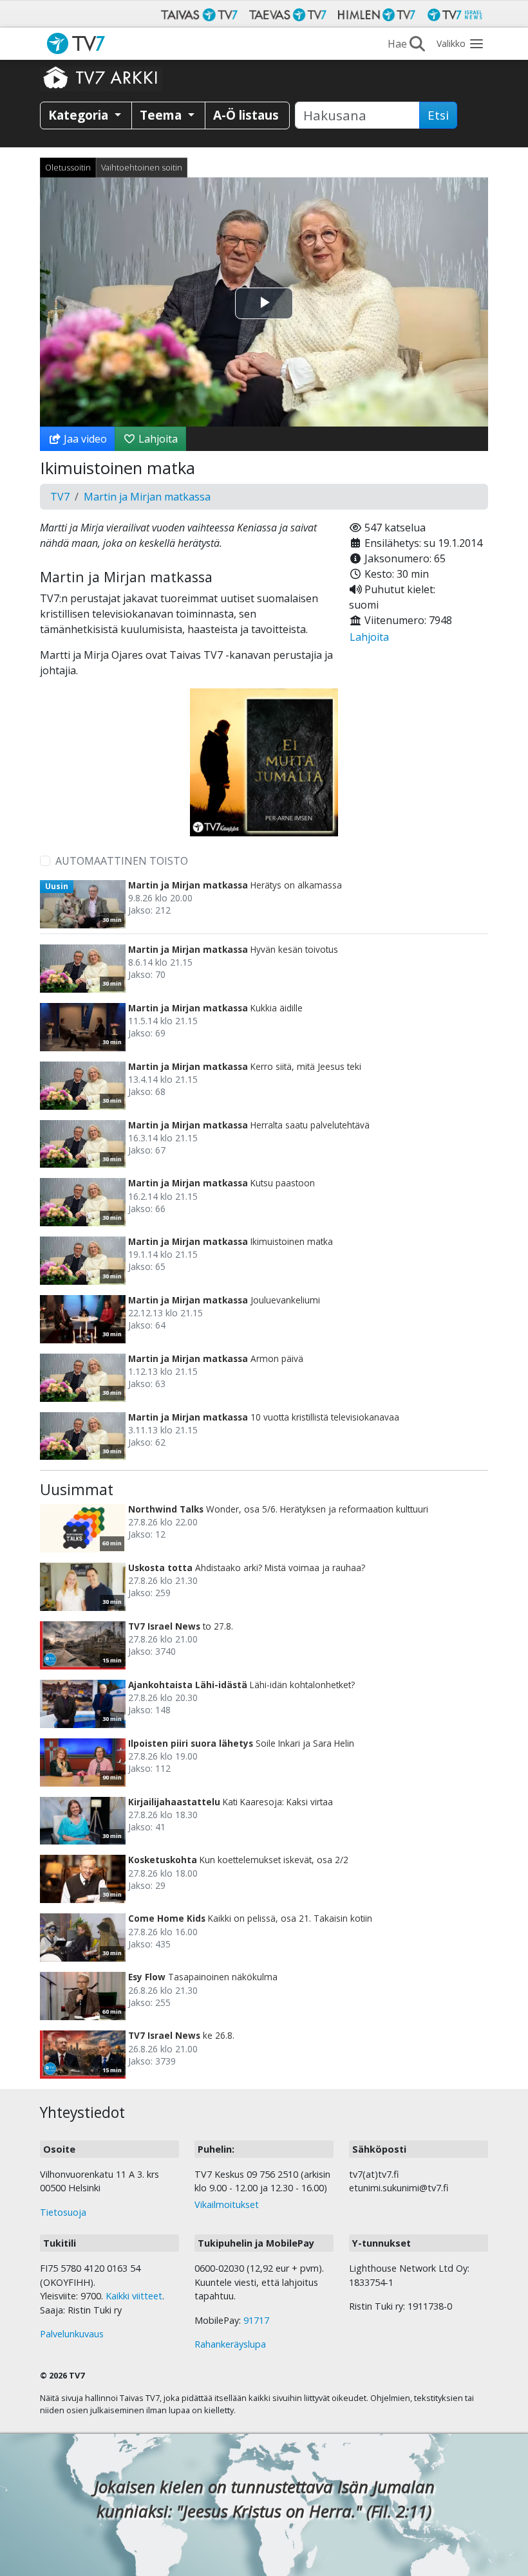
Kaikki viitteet (134, 2296)
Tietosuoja (63, 2212)
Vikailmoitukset (227, 2204)
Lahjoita (157, 439)
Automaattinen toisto (122, 861)
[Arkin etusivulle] (101, 77)
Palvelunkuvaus (72, 2334)
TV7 (60, 497)
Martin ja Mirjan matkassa (147, 497)
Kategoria (80, 115)
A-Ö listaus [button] (246, 115)
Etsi (438, 115)
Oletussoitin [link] (68, 167)
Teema (162, 115)
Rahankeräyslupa (230, 2344)
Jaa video (84, 439)
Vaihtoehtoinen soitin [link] (142, 167)
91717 (256, 2320)
